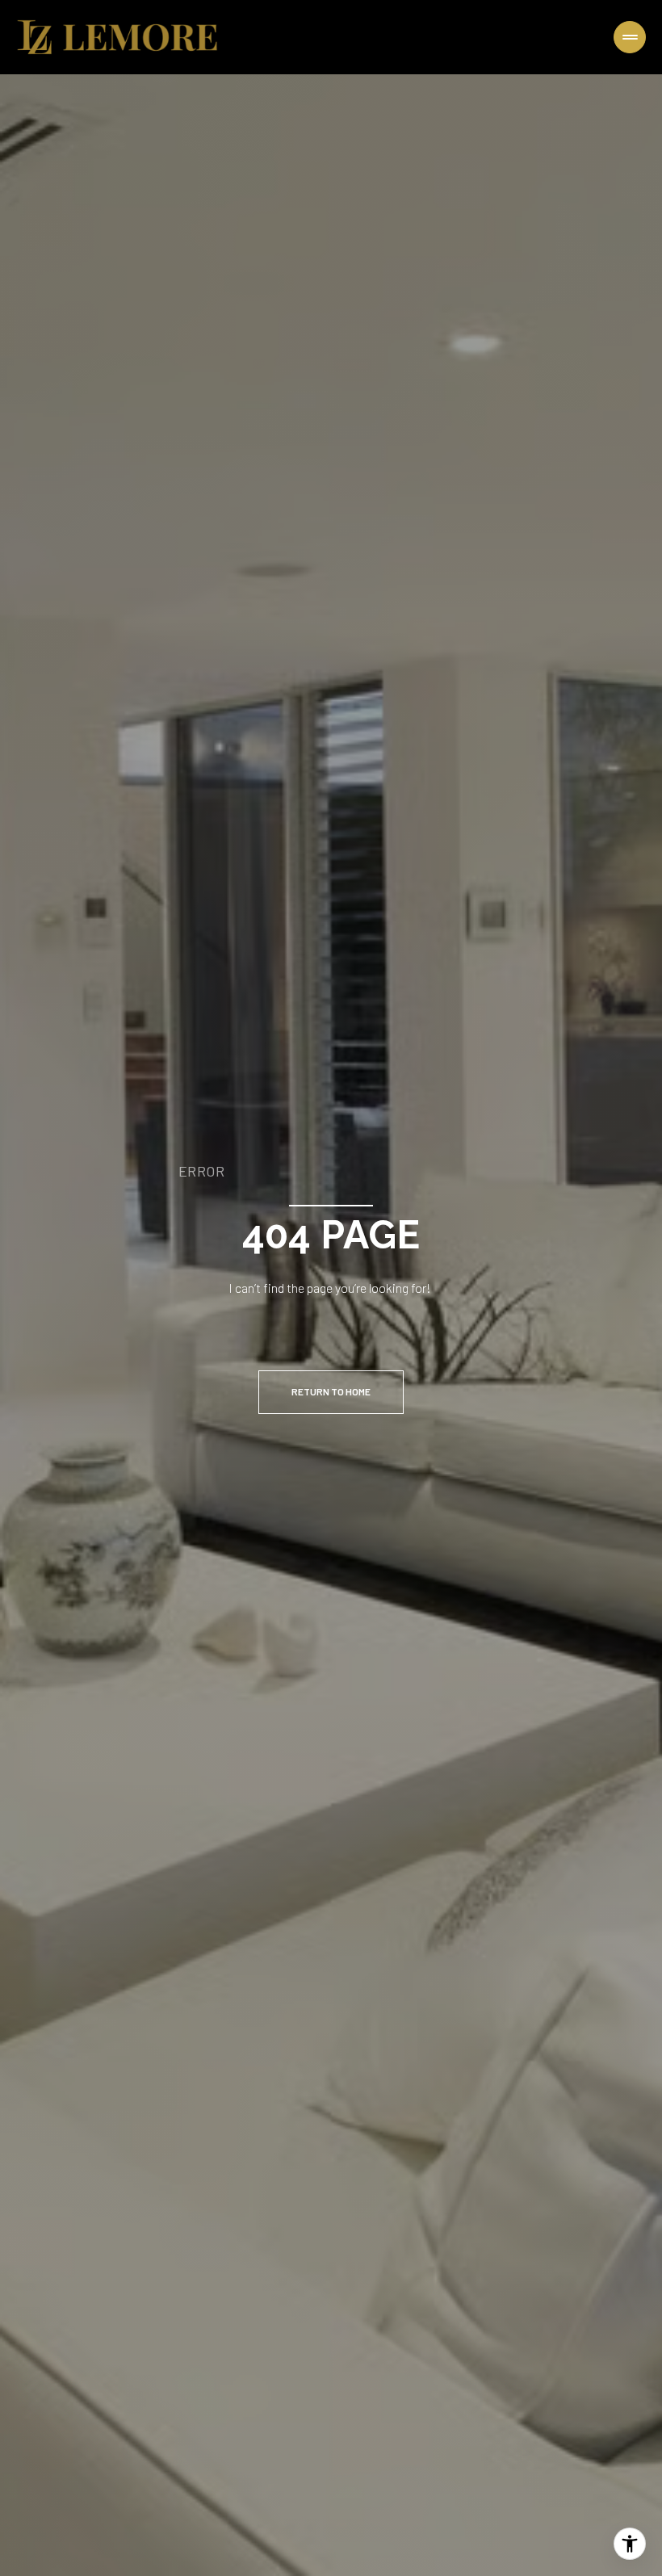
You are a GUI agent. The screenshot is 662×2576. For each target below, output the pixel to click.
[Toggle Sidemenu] (630, 37)
